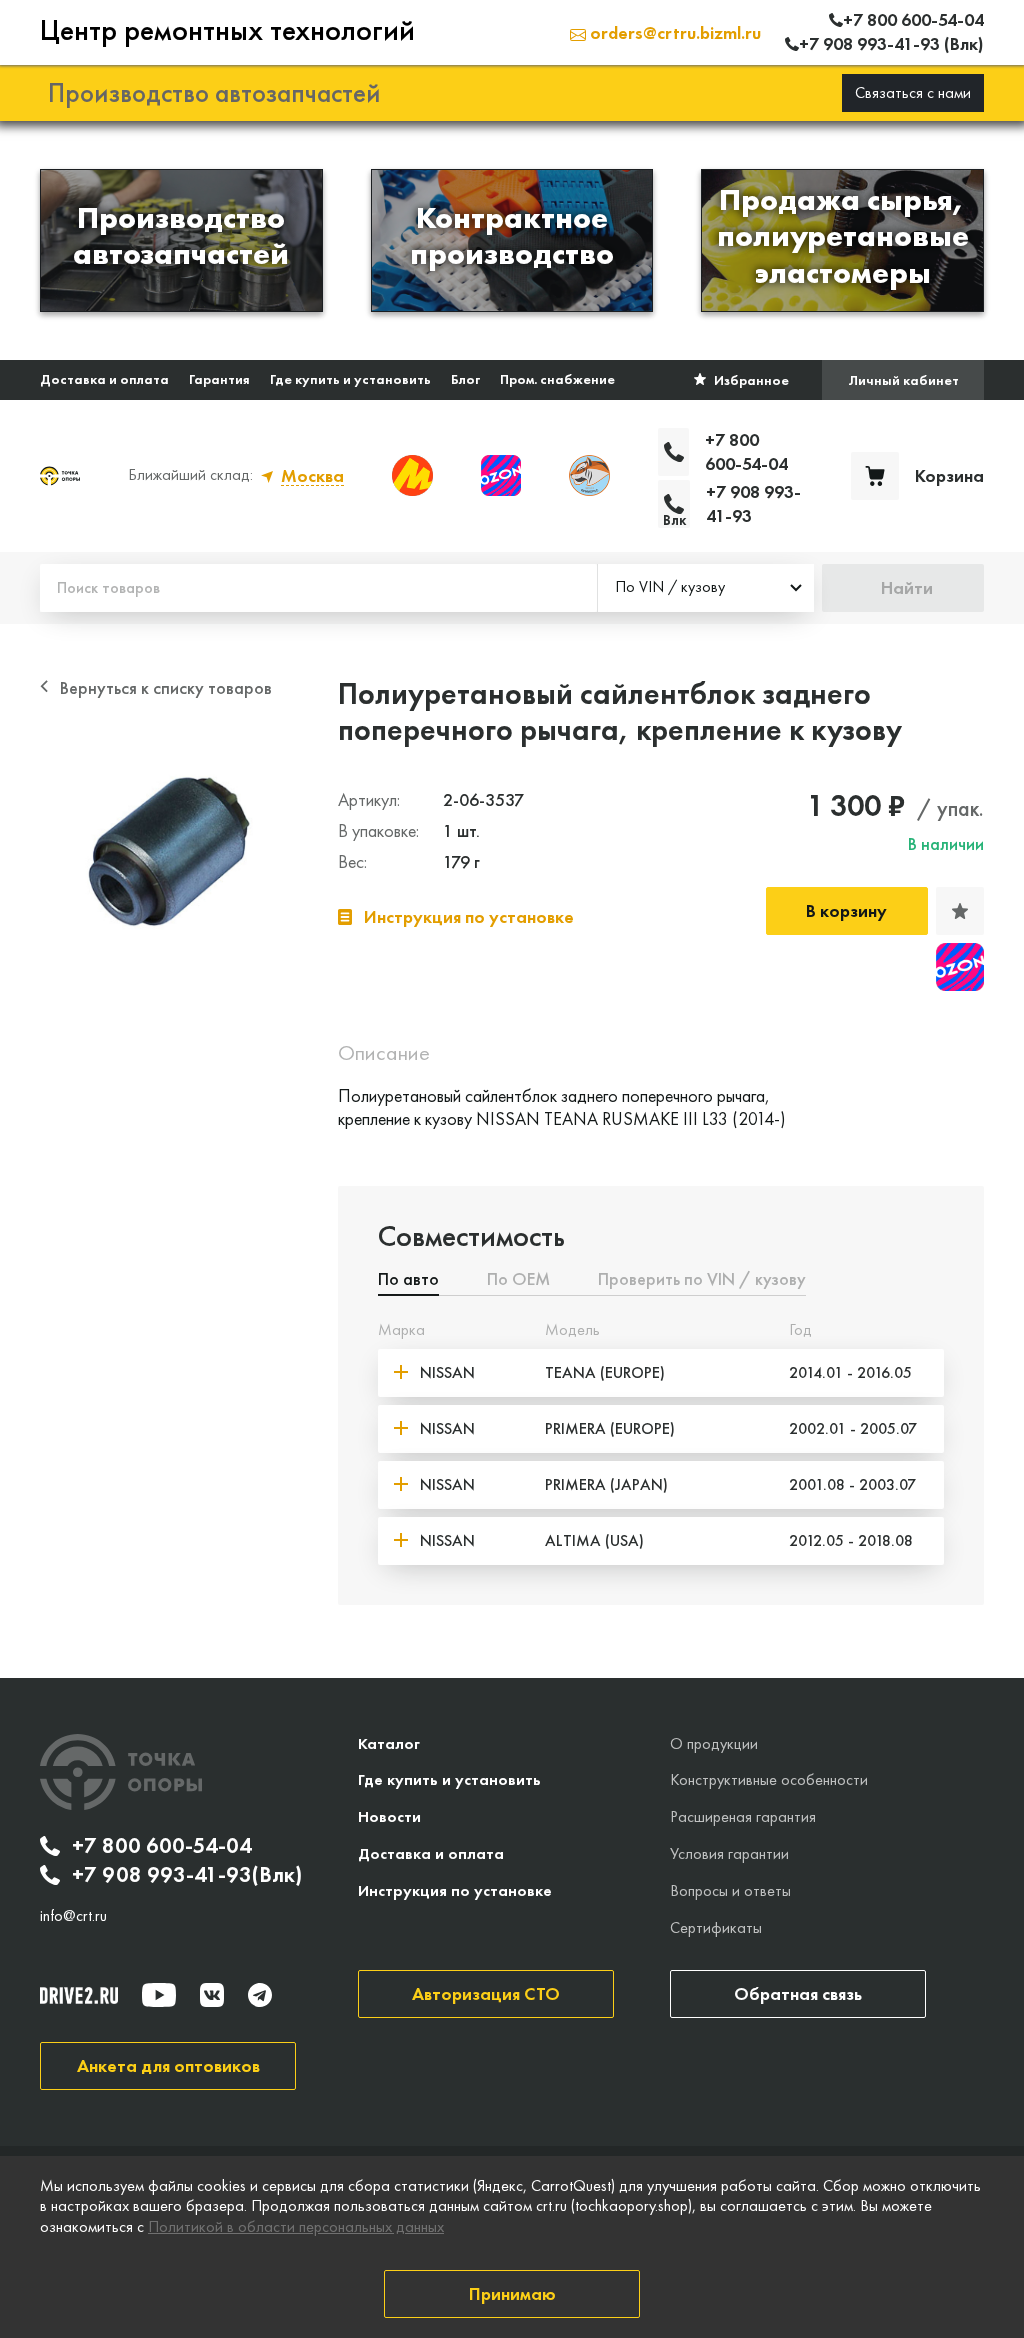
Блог (465, 379)
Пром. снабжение (557, 379)
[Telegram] (260, 1995)
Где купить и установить (350, 379)
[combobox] (706, 588)
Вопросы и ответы (730, 1890)
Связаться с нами (913, 92)
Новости (389, 1816)
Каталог (389, 1743)
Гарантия (219, 379)
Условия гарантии (729, 1853)
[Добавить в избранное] (960, 911)
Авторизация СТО (486, 1993)
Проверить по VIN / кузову (702, 1280)
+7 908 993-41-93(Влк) (187, 1875)
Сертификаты (716, 1927)
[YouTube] (159, 1995)
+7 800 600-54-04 (162, 1846)
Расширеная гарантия (743, 1816)
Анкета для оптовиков (168, 2065)
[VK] (212, 1995)
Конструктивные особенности (769, 1779)
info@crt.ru (73, 1916)
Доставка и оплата (104, 379)
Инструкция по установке (455, 1890)
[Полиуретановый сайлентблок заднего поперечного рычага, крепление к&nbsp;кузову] (169, 852)
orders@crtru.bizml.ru (673, 32)
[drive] (79, 1995)
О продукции (714, 1743)
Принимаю (512, 2293)
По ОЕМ (518, 1280)
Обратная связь (798, 1993)
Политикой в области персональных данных (296, 2226)
